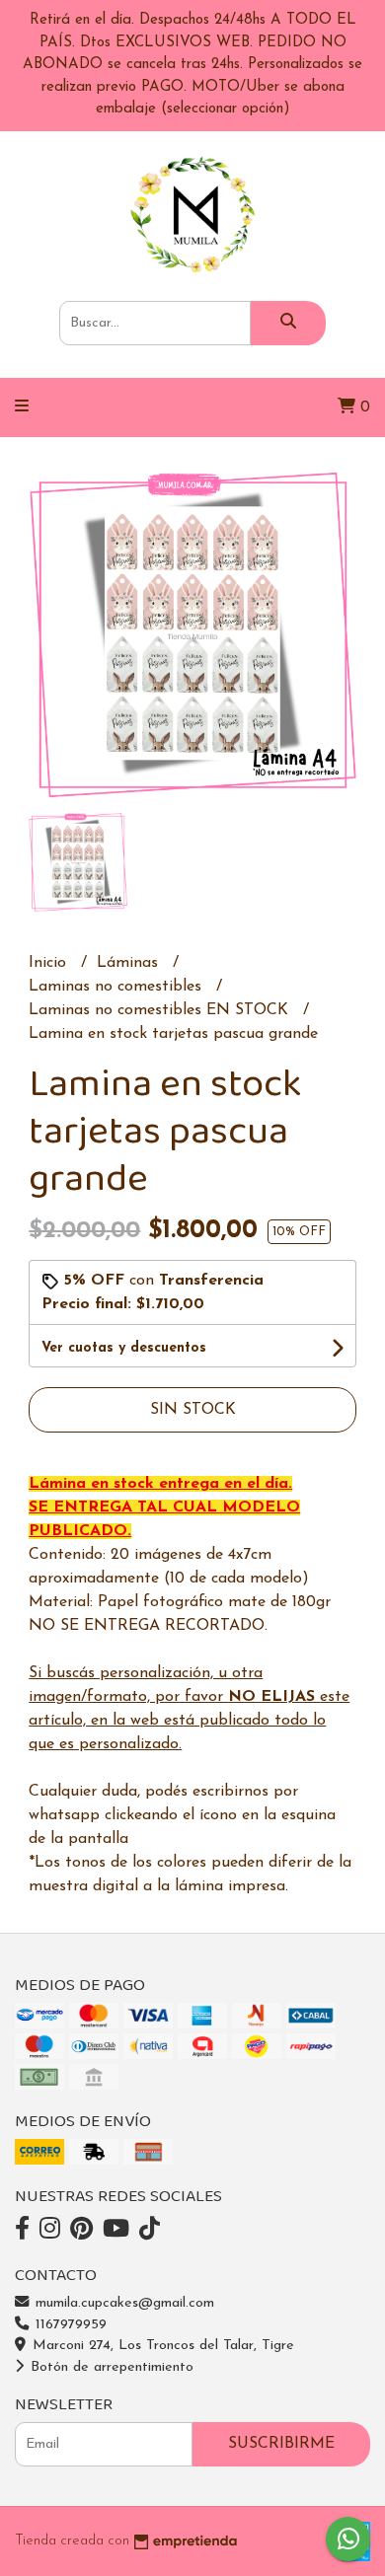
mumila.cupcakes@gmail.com (122, 2303)
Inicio (50, 963)
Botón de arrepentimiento (110, 2367)
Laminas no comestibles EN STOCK (161, 1010)
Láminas (130, 963)
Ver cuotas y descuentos (124, 1348)
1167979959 (69, 2325)
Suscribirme (281, 2444)
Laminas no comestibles (117, 987)
